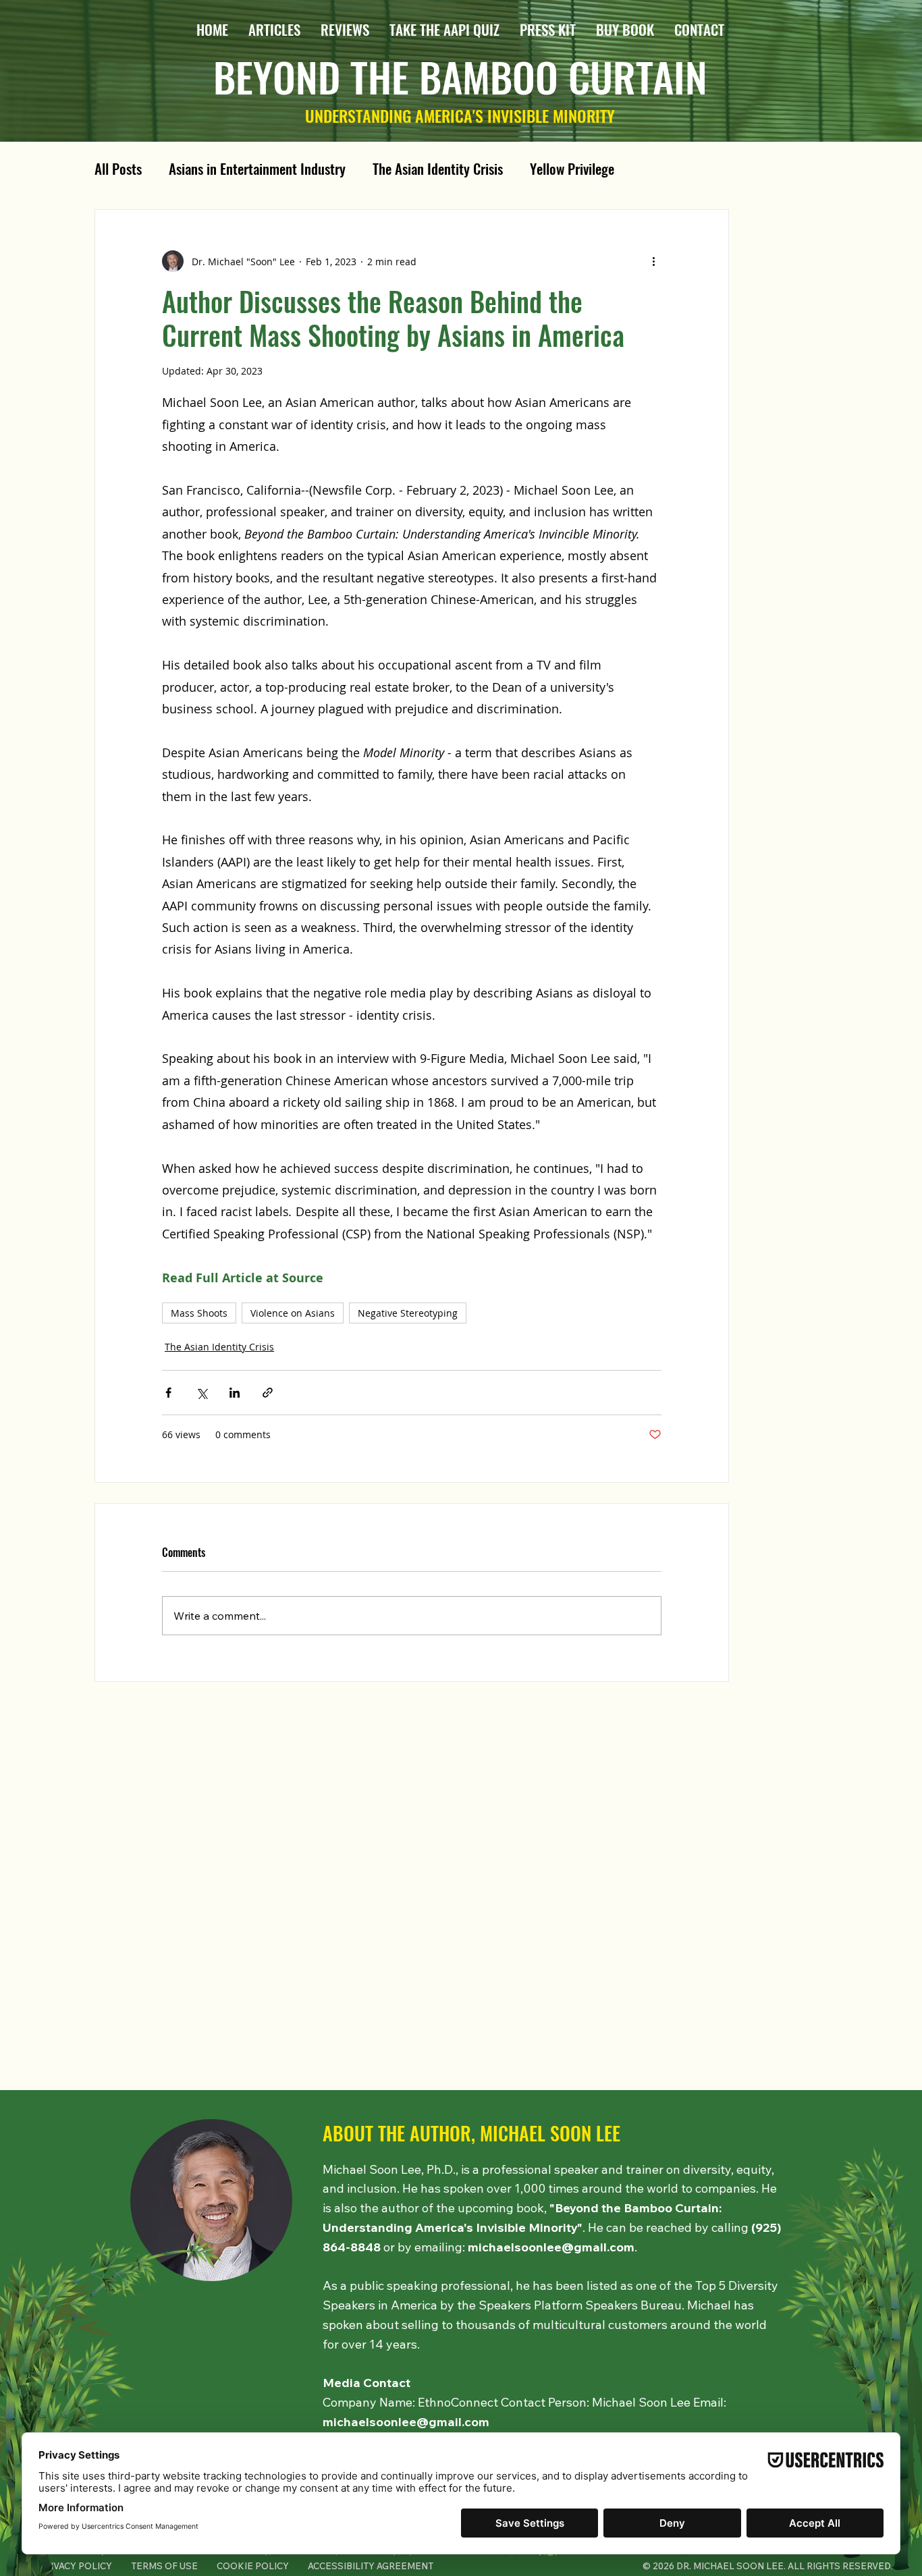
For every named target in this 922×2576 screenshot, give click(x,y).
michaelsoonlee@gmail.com (551, 2247)
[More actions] (653, 261)
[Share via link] (268, 1393)
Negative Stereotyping (408, 1313)
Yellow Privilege (572, 169)
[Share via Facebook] (168, 1393)
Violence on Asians (293, 1313)
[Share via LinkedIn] (235, 1393)
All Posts (118, 169)
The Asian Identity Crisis (438, 169)
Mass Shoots (199, 1313)
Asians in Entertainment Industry (257, 169)
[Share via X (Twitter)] (201, 1393)
